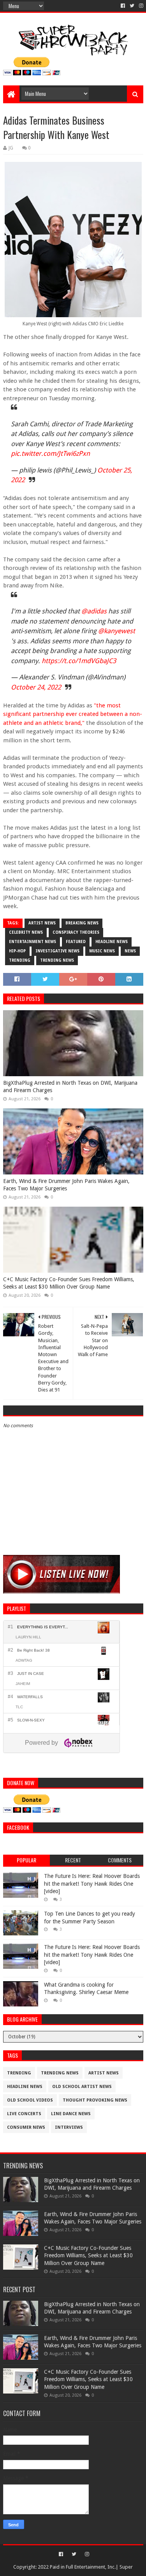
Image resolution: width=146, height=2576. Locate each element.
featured (76, 942)
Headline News (112, 942)
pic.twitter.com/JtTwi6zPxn (50, 453)
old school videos (30, 2100)
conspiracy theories (76, 932)
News (130, 951)
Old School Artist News (82, 2087)
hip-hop (17, 951)
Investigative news (57, 951)
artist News (42, 923)
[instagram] (140, 6)
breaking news (82, 923)
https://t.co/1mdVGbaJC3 (79, 661)
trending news (57, 960)
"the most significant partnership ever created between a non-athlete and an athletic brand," (73, 714)
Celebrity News (26, 932)
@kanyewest (117, 631)
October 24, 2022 (36, 687)
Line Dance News (71, 2114)
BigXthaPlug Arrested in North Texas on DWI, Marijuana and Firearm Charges (70, 1087)
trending (20, 960)
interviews (69, 2127)
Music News (102, 951)
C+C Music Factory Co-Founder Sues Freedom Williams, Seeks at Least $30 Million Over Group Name (69, 1283)
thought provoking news (95, 2100)
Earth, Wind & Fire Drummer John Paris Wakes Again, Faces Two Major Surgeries (66, 1185)
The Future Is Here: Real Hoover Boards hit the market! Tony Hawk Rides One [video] (92, 1884)
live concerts (24, 2114)
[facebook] (123, 6)
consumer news (26, 2127)
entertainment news (33, 942)
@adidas (94, 611)
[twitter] (132, 6)
